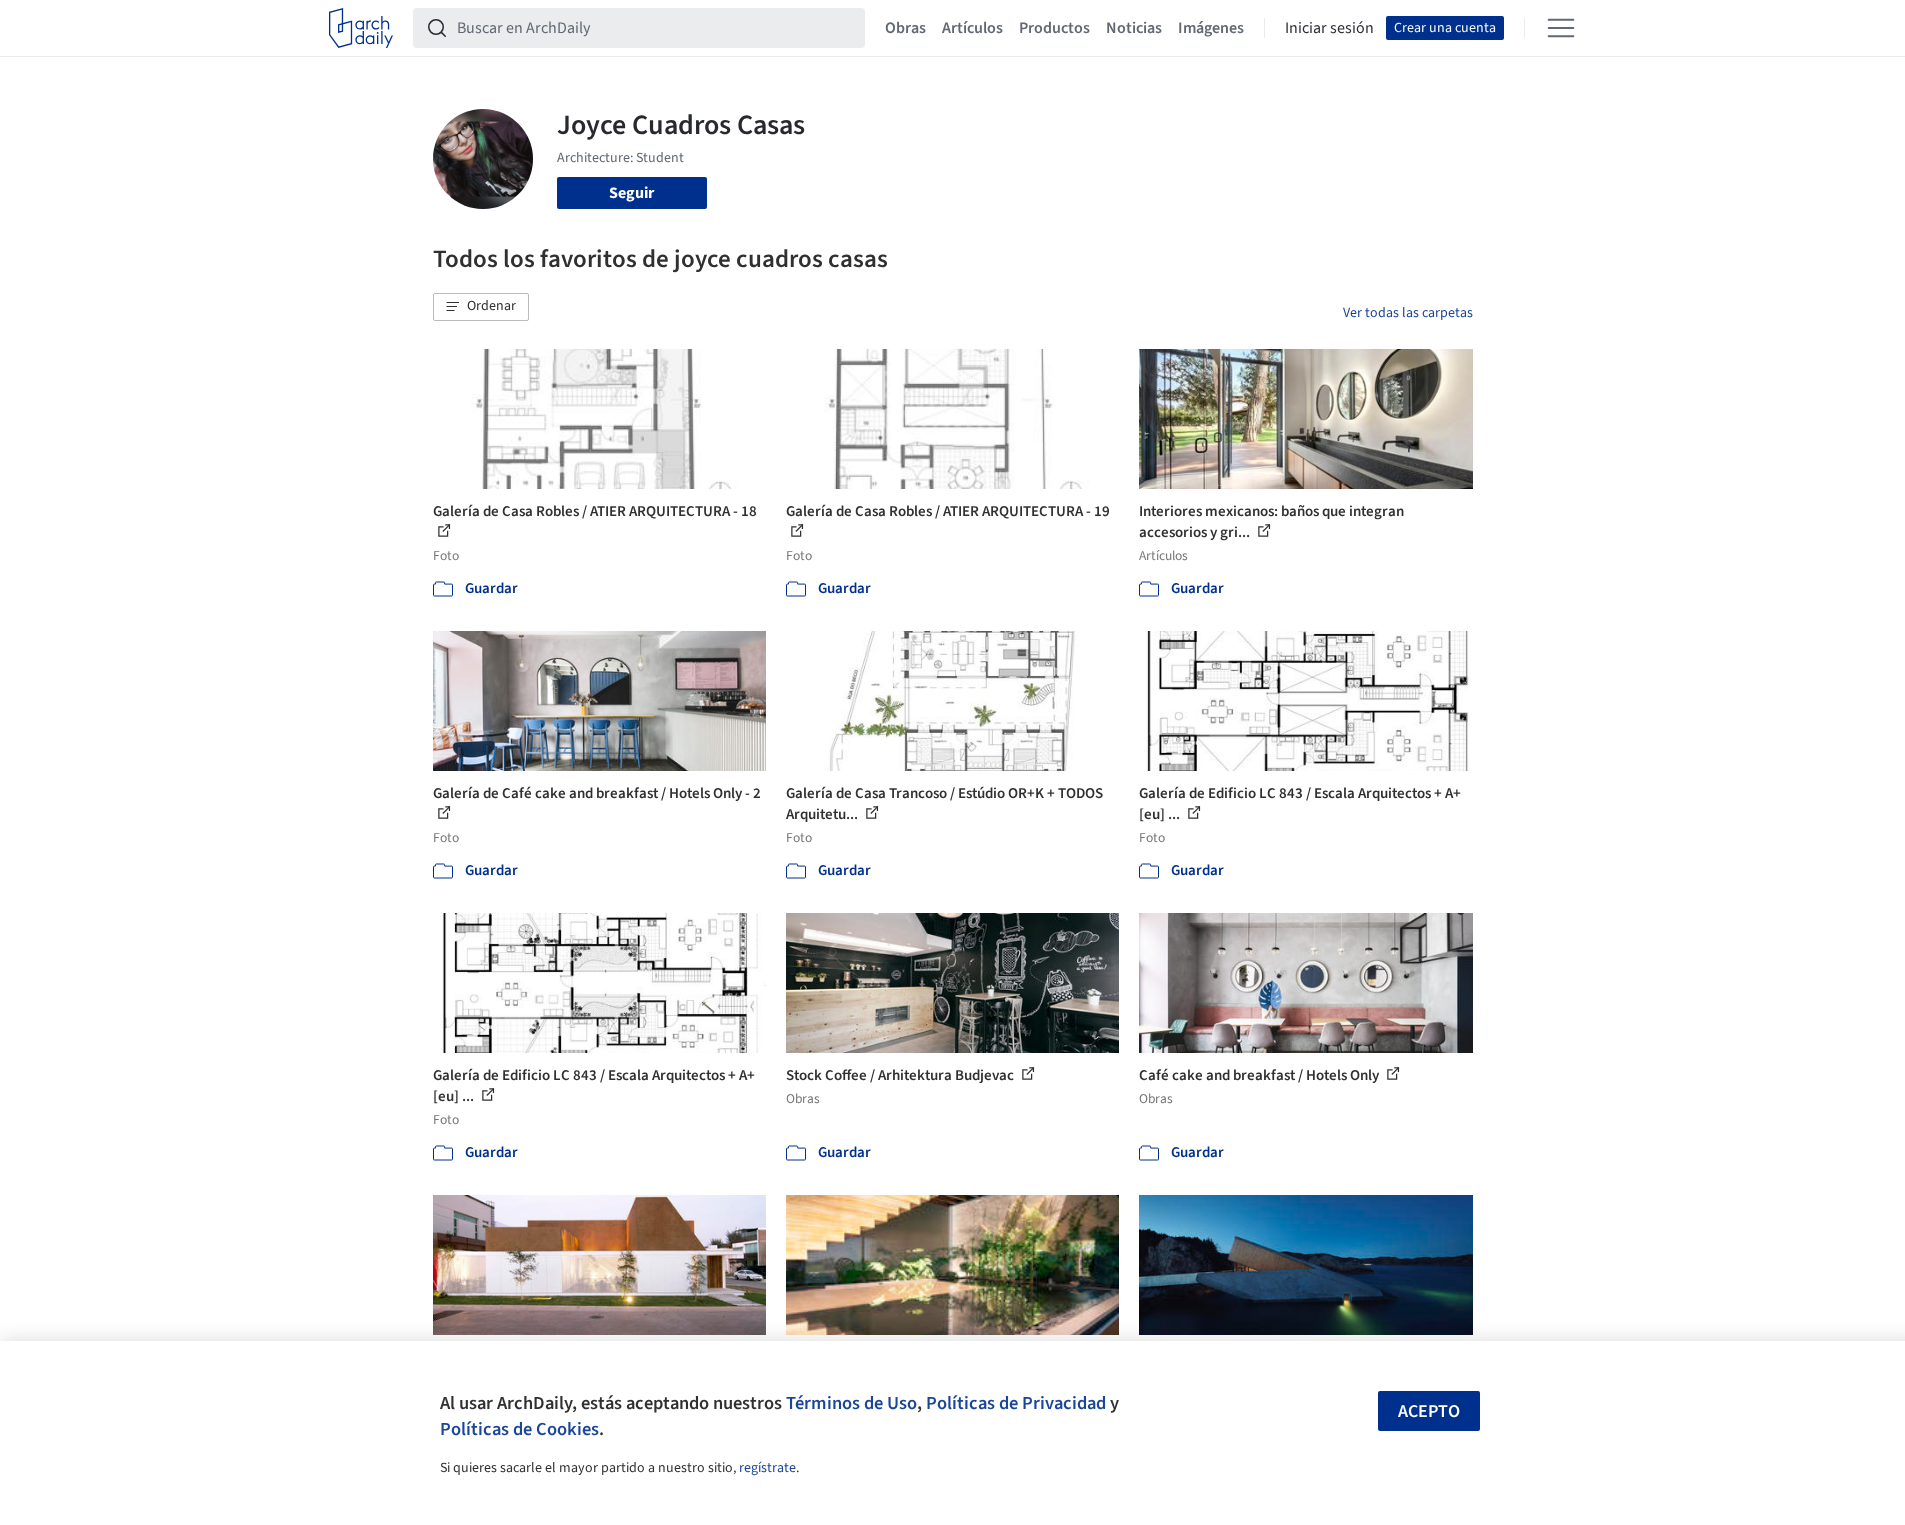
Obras (905, 28)
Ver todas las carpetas (1408, 313)
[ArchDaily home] (361, 28)
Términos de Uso (851, 1403)
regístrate (767, 1468)
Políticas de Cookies (519, 1429)
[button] (481, 307)
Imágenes (1211, 28)
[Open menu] (1561, 28)
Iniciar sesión (1329, 28)
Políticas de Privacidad (1016, 1403)
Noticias (1134, 28)
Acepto (1429, 1411)
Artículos (972, 28)
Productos (1054, 28)
